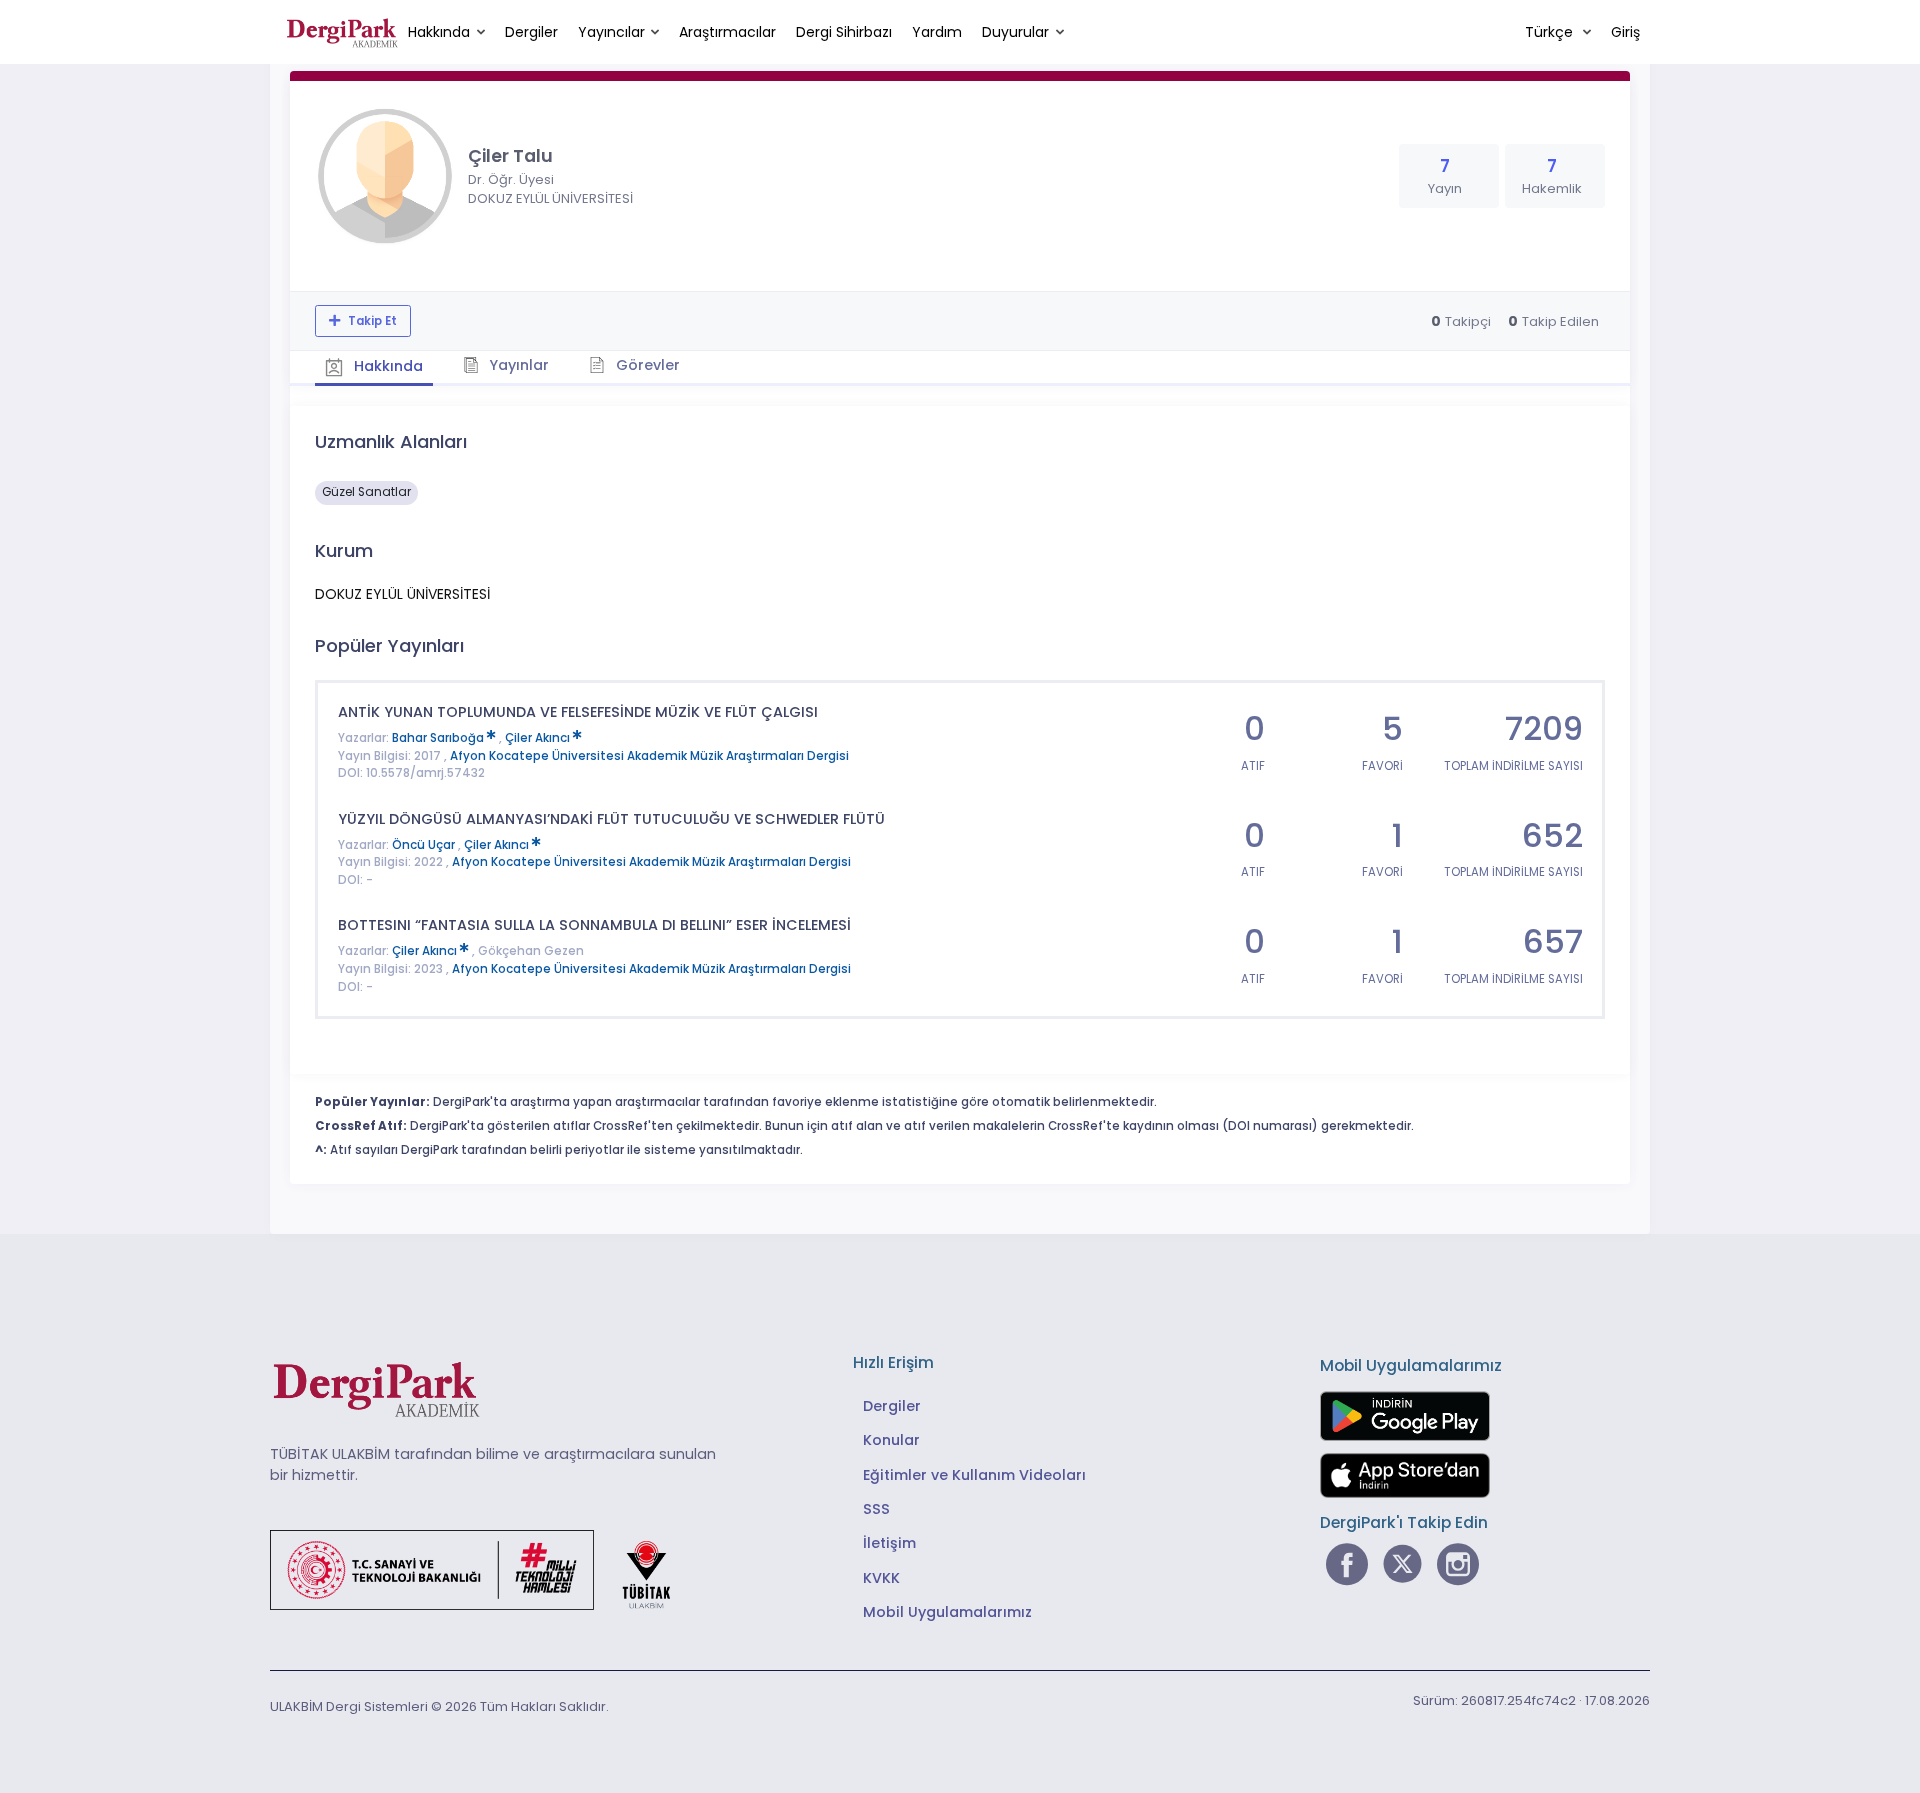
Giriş (1625, 32)
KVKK (881, 1578)
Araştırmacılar (727, 32)
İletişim (889, 1543)
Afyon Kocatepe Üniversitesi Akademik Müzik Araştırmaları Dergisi (649, 756)
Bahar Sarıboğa (439, 738)
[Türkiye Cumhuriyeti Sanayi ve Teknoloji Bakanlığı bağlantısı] (483, 1569)
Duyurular (1015, 32)
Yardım (937, 32)
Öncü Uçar (425, 845)
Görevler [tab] (646, 365)
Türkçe (1551, 32)
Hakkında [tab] (386, 366)
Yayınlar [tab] (517, 365)
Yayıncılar (611, 32)
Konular (891, 1440)
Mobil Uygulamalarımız (947, 1612)
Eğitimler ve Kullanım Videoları (974, 1475)
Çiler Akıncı (539, 738)
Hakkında (439, 32)
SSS (876, 1509)
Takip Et (371, 321)
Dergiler (531, 32)
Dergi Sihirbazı (844, 32)
